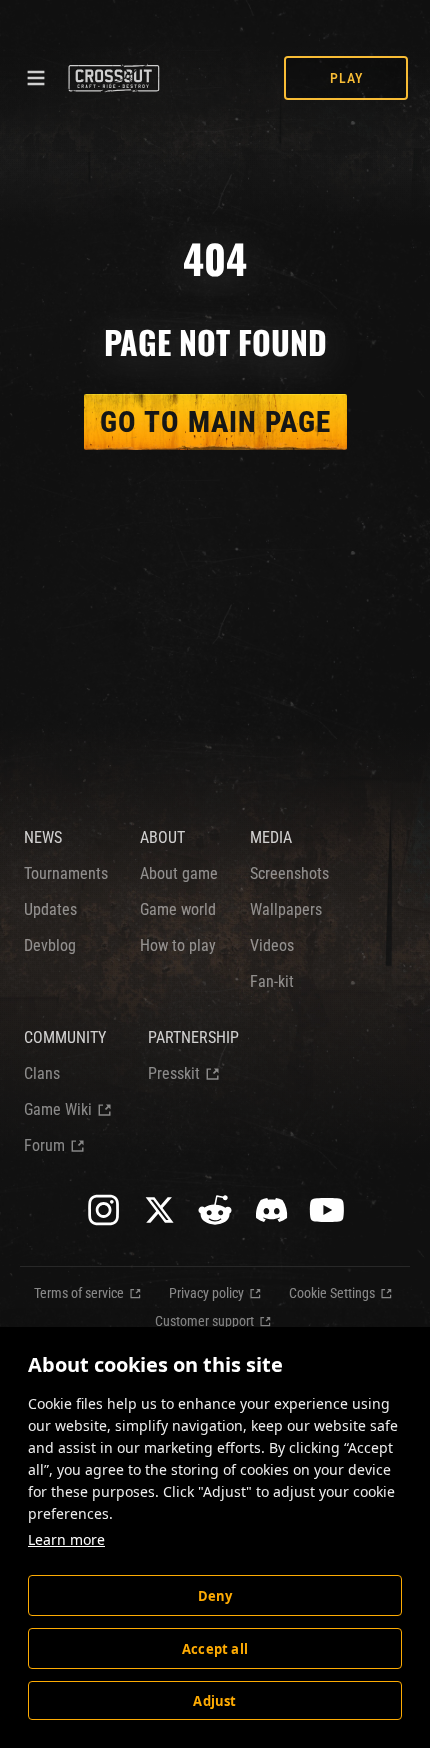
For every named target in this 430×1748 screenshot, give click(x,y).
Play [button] (346, 78)
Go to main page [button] (215, 422)
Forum (44, 1145)
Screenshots (289, 873)
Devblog (50, 945)
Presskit (174, 1073)
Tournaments (66, 873)
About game (179, 873)
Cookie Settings (332, 1293)
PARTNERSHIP (193, 1037)
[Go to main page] (113, 78)
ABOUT (162, 837)
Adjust (214, 1701)
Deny (215, 1596)
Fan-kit (272, 981)
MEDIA (271, 837)
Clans (42, 1073)
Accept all (215, 1649)
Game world (178, 909)
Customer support (204, 1321)
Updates (50, 909)
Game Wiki (58, 1109)
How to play (178, 945)
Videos (272, 945)
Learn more (66, 1539)
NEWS (43, 837)
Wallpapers (286, 909)
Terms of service (79, 1293)
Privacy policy (206, 1293)
